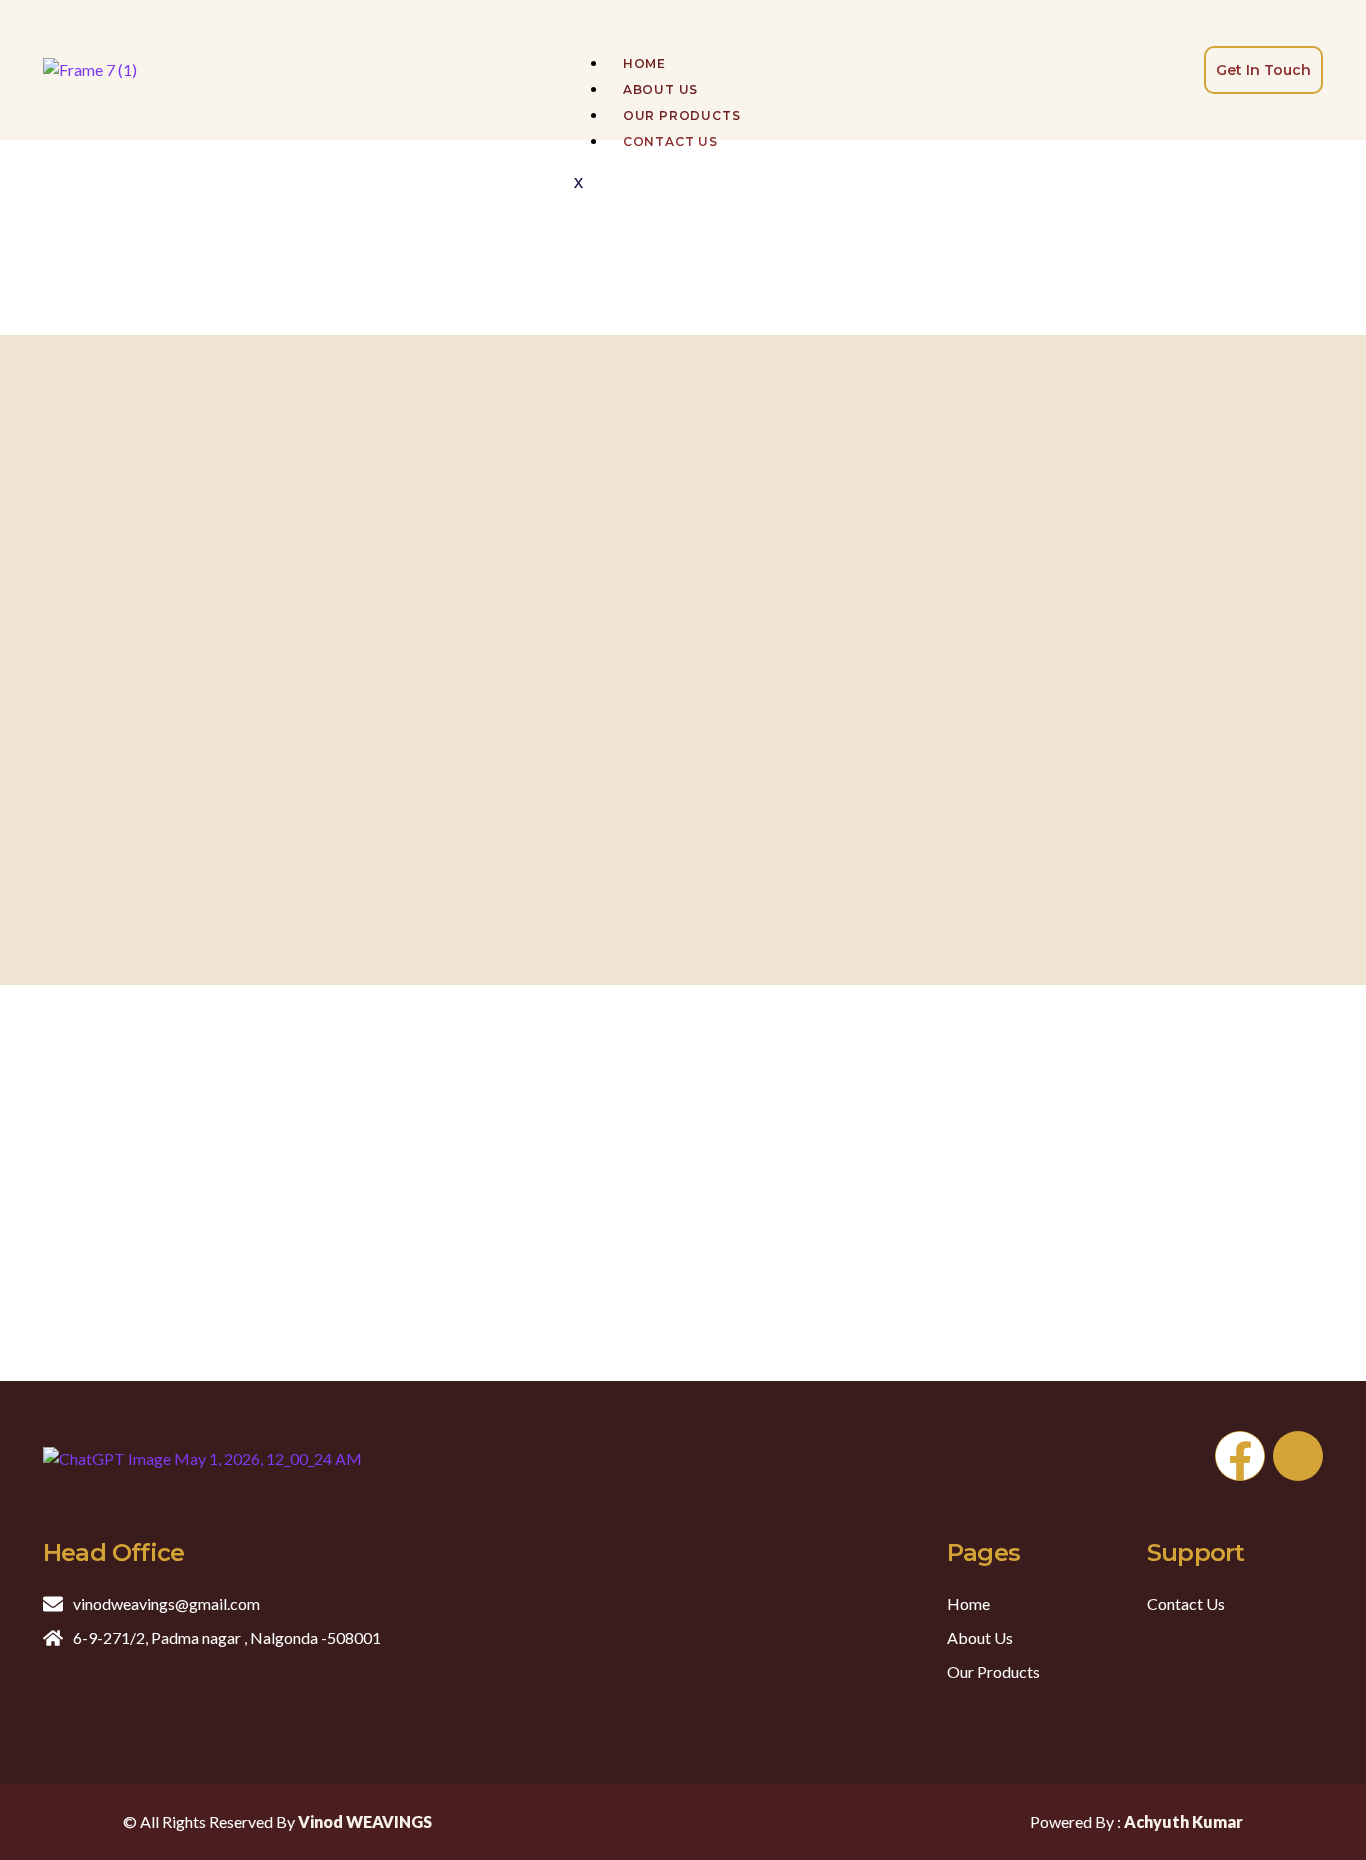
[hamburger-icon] (574, 28)
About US (660, 89)
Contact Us (670, 141)
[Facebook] (1240, 1456)
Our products (682, 115)
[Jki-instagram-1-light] (1298, 1456)
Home (644, 63)
